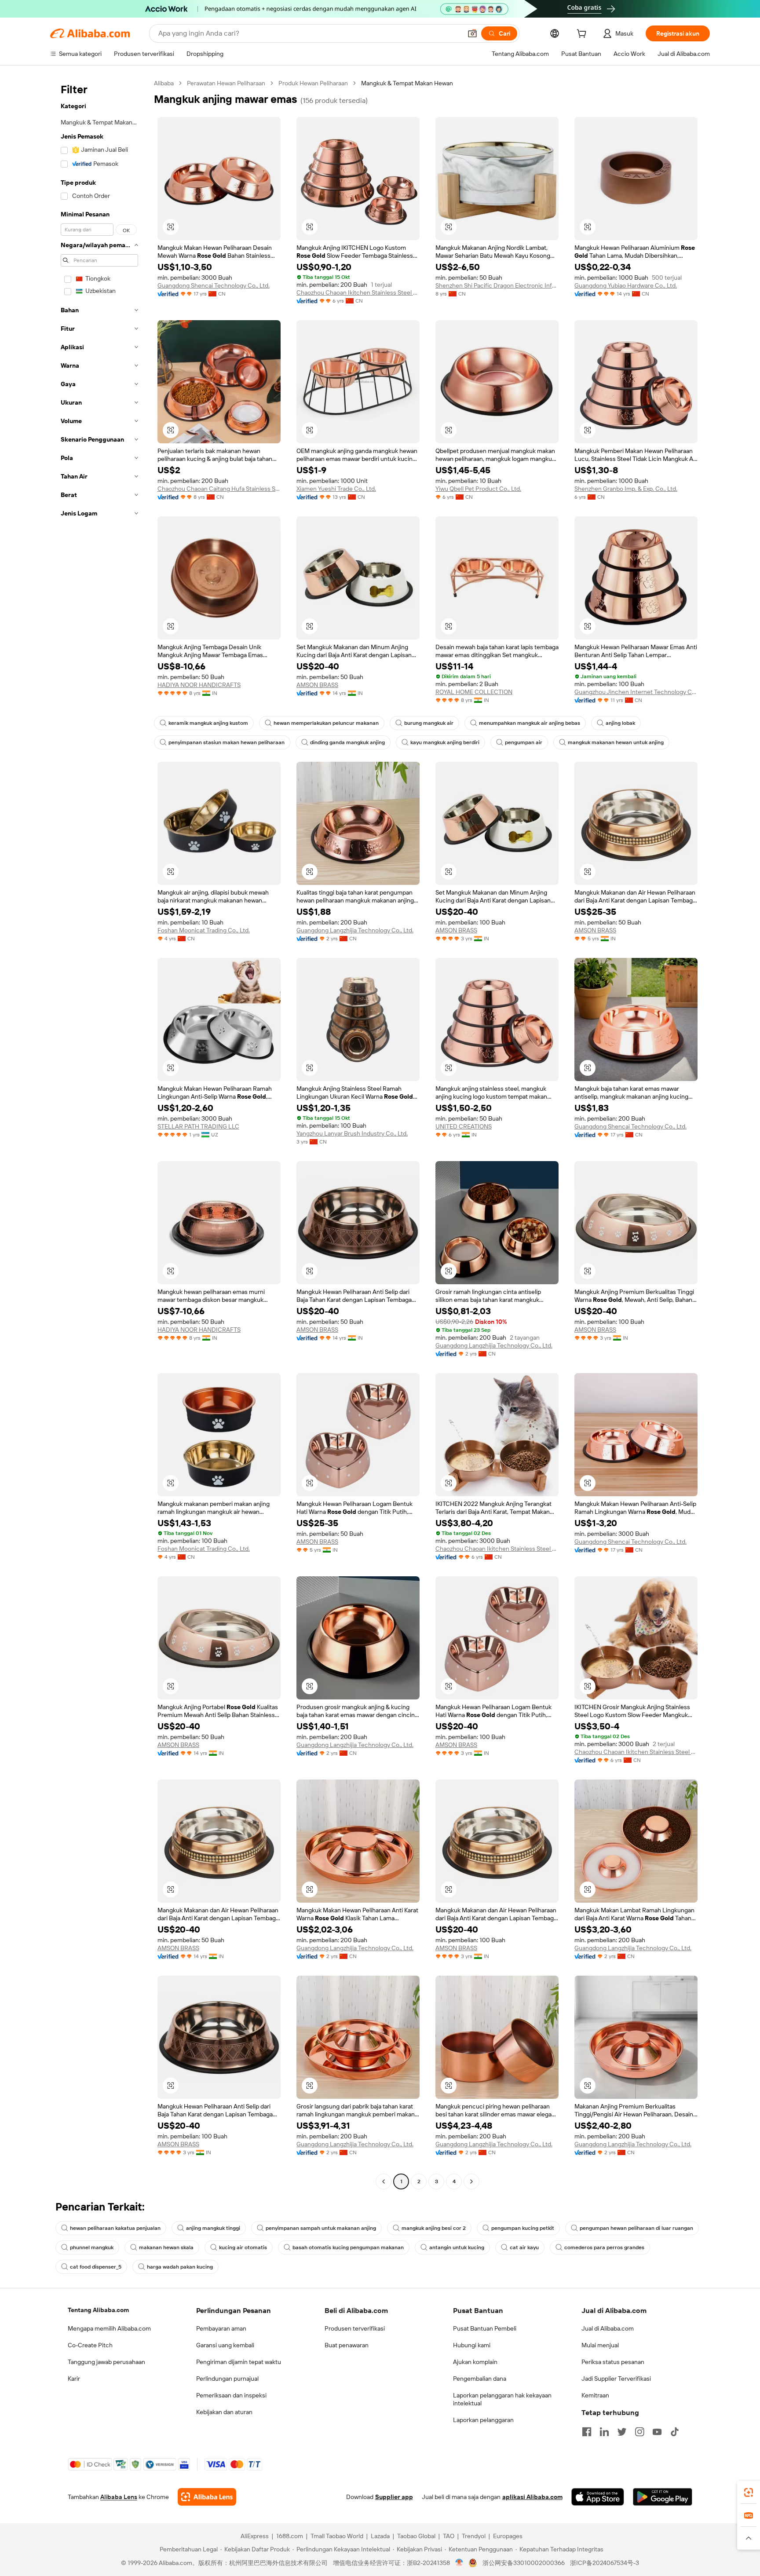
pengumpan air (524, 742)
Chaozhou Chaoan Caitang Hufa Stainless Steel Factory (219, 489)
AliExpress (255, 2536)
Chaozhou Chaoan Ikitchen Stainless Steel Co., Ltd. (358, 292)
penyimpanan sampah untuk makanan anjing (321, 2228)
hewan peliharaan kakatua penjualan (115, 2228)
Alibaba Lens (119, 2497)
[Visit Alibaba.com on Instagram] (639, 2432)
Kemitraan (595, 2395)
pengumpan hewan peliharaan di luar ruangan (636, 2228)
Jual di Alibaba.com (608, 2328)
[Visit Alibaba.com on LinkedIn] (604, 2432)
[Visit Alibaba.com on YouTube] (657, 2432)
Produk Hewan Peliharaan (313, 83)
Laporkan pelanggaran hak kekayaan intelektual (502, 2399)
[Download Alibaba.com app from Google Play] (663, 2497)
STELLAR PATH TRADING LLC (198, 1126)
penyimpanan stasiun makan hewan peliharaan (227, 742)
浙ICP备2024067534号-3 (605, 2563)
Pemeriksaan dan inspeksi (231, 2395)
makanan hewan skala (166, 2247)
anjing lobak (620, 723)
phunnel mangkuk (92, 2247)
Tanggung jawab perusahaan (106, 2362)
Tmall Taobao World (337, 2536)
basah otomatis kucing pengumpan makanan (348, 2247)
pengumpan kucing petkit (523, 2228)
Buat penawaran (347, 2345)
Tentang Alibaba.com (98, 2310)
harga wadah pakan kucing (180, 2267)
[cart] (583, 35)
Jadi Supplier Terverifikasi (616, 2379)
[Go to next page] (471, 2181)
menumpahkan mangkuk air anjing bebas (530, 723)
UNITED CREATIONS (464, 1126)
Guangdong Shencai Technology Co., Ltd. (214, 285)
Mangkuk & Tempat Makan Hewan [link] (407, 83)
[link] (749, 2492)
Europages (508, 2536)
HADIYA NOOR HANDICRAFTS (199, 685)
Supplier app (394, 2497)
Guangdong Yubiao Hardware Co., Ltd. (626, 285)
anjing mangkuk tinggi (213, 2228)
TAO (449, 2536)
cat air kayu (524, 2247)
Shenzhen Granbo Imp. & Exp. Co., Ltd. (626, 489)
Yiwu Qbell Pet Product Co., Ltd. (478, 489)
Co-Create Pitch (90, 2345)
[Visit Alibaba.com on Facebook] (587, 2432)
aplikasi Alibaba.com (532, 2497)
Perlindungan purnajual (227, 2379)
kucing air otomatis (243, 2247)
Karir (74, 2379)
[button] (472, 33)
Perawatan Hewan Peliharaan (226, 83)
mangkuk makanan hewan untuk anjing (616, 742)
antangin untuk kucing (457, 2247)
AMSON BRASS (317, 685)
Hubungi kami (472, 2345)
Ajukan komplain (475, 2362)
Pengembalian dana (480, 2379)
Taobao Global (416, 2536)
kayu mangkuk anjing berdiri (445, 742)
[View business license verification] (459, 2563)
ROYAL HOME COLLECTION (474, 692)
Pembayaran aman (221, 2328)
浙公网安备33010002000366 (524, 2563)
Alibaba (164, 83)
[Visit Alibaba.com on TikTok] (675, 2432)
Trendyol (474, 2536)
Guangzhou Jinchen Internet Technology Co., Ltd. (636, 692)
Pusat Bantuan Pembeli (485, 2328)
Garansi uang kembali (225, 2345)
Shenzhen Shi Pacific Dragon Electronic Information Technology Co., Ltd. (497, 285)
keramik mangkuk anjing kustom (208, 723)
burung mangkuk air (429, 723)
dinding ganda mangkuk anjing (347, 742)
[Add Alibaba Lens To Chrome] (207, 2497)
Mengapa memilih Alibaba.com (109, 2328)
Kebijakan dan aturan (224, 2412)
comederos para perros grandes (604, 2247)
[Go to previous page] (384, 2181)
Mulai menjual (600, 2345)
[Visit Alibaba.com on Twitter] (622, 2432)
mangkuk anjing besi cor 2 (434, 2228)
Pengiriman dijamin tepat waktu (239, 2362)
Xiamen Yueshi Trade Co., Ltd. (336, 489)
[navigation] (99, 1133)
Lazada (380, 2536)
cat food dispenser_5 (96, 2267)
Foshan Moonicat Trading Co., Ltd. (204, 930)
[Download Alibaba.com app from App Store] (598, 2497)
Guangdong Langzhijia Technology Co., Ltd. (355, 930)
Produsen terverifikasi (355, 2328)
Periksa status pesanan (613, 2362)
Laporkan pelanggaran (483, 2420)
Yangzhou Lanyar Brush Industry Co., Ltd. (352, 1133)
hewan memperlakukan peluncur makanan (326, 723)
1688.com (290, 2536)
